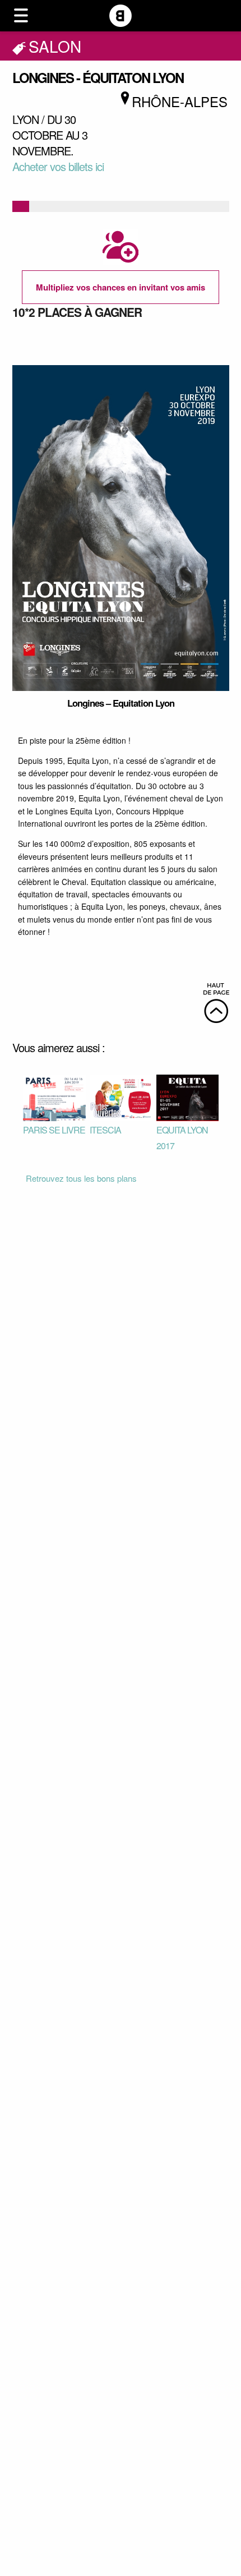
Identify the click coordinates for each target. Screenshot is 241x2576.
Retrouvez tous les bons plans (81, 1178)
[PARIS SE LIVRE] (54, 1096)
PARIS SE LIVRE (54, 1130)
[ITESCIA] (121, 1096)
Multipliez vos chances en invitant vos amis (121, 287)
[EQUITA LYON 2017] (187, 1096)
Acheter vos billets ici (58, 166)
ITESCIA (105, 1130)
